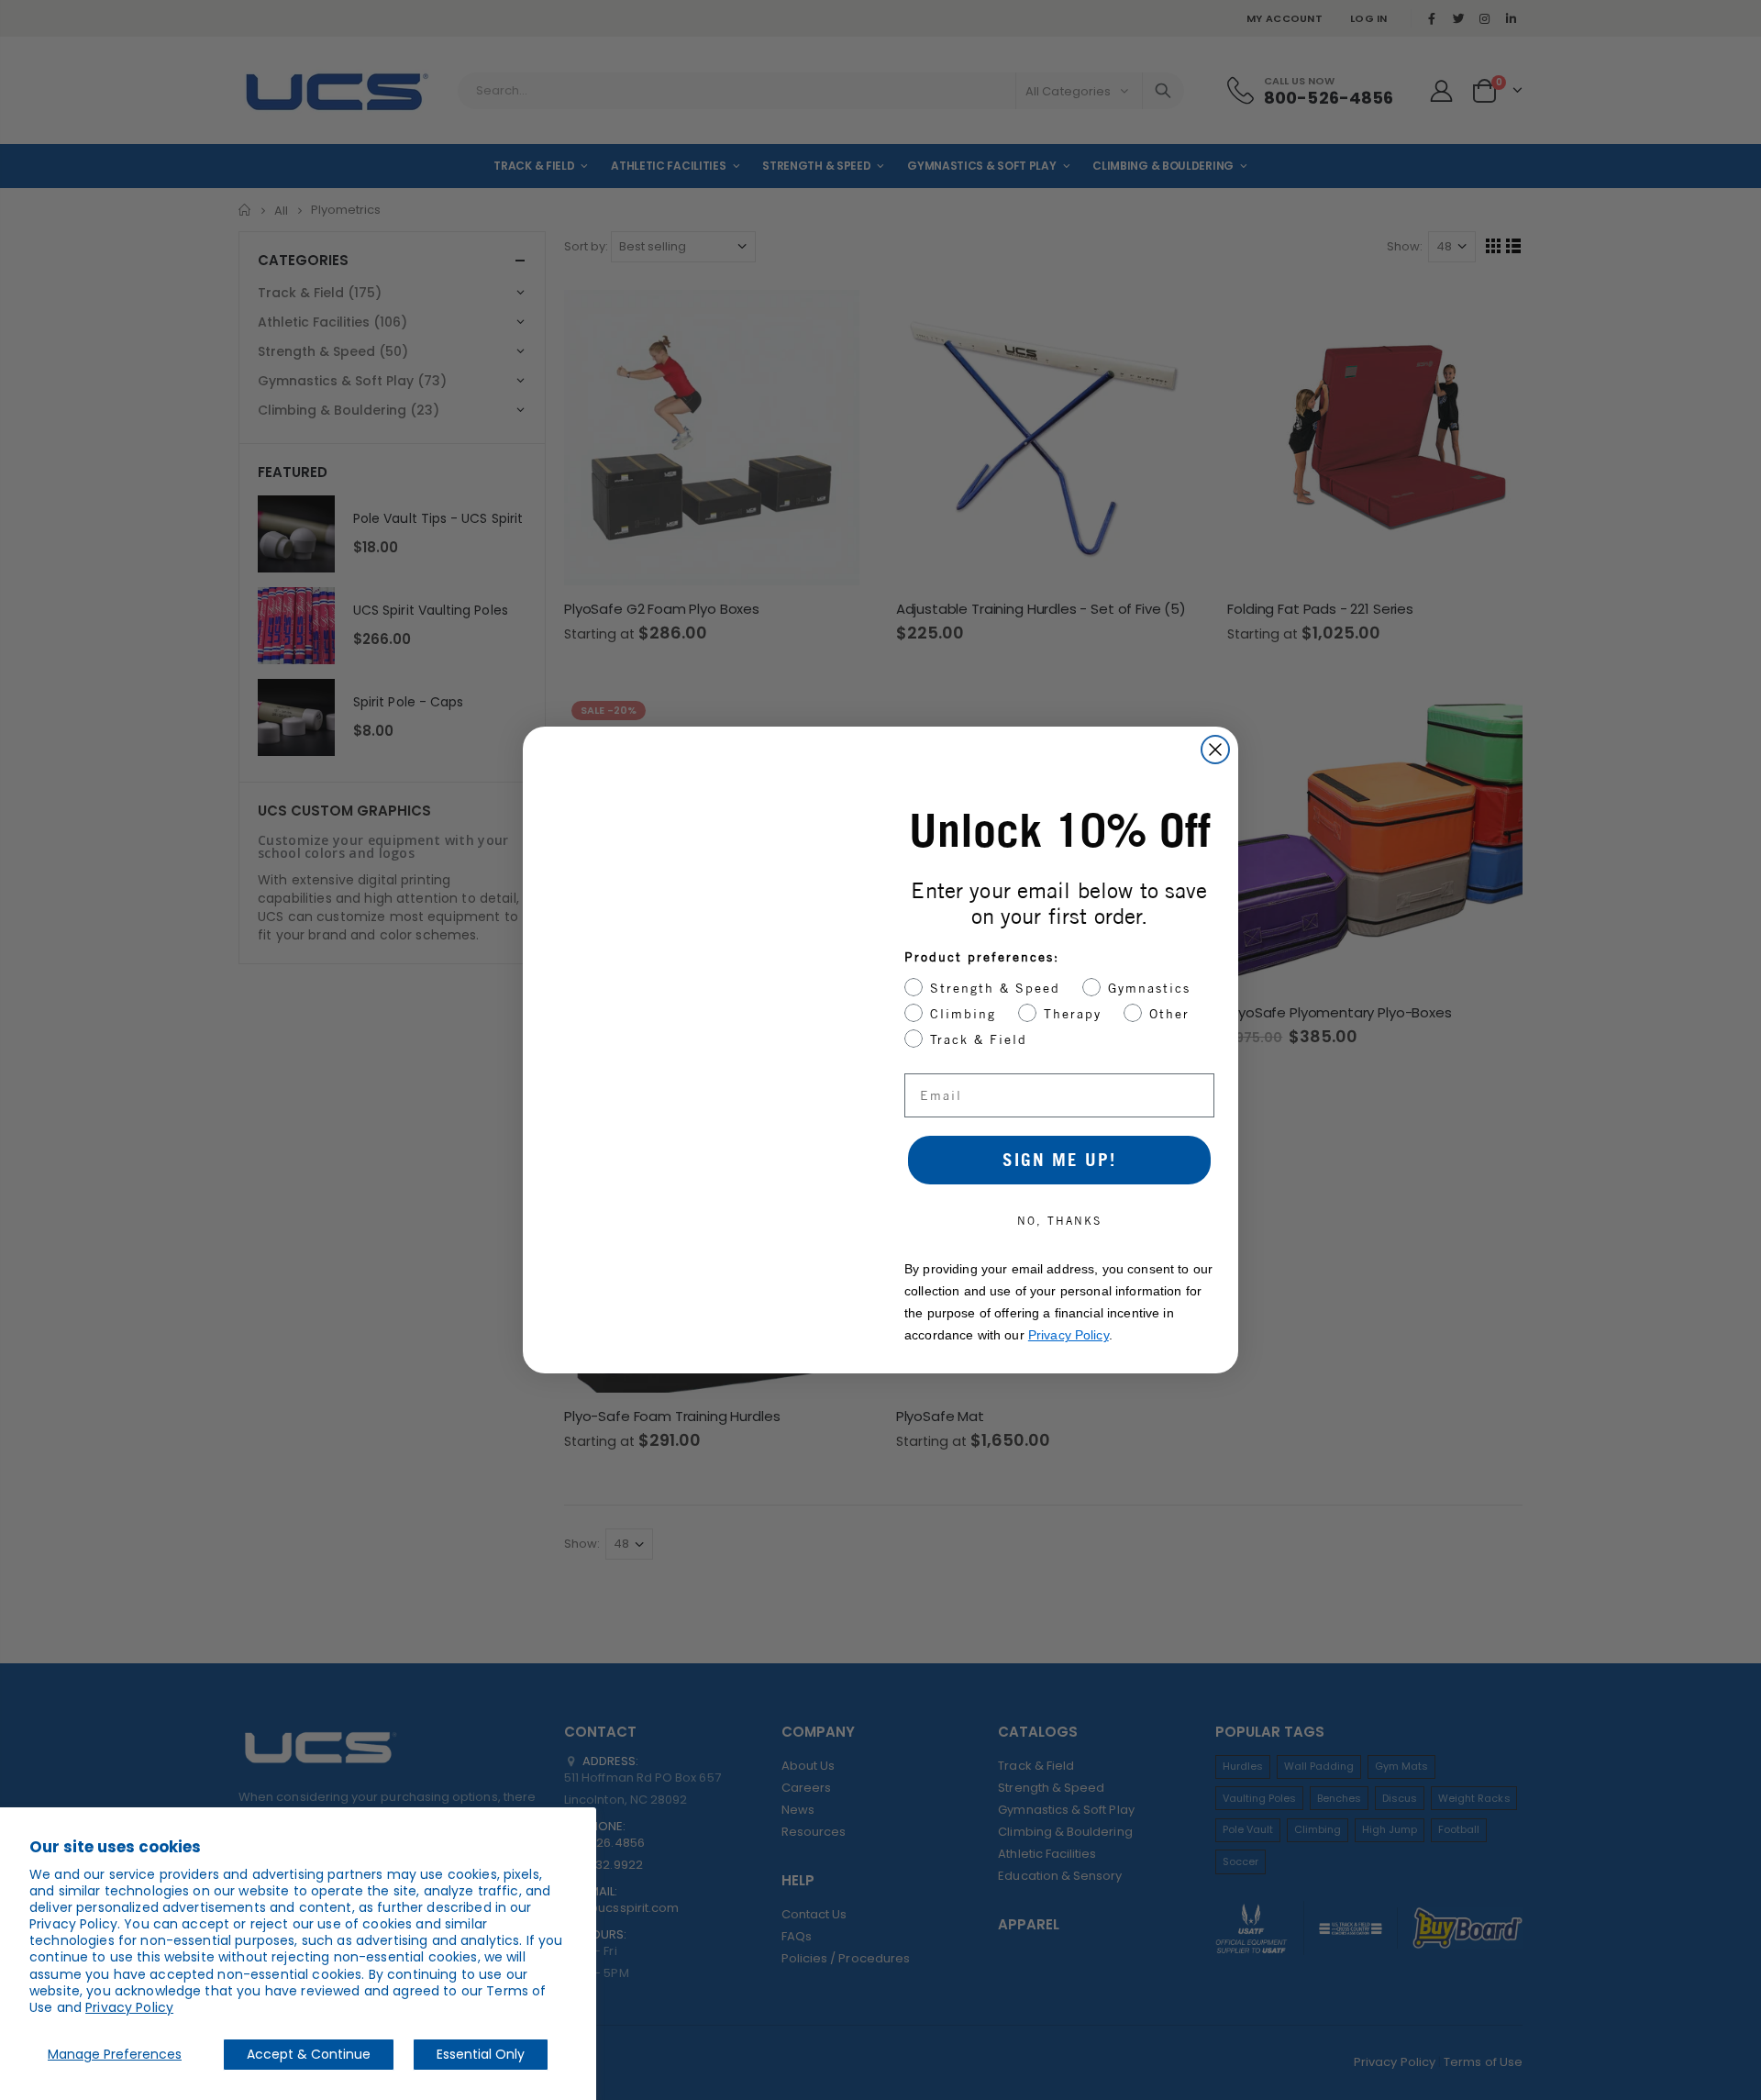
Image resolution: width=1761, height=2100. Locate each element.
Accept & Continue (309, 2054)
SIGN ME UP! (1059, 1160)
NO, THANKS (1059, 1221)
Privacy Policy (129, 2007)
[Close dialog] (1215, 750)
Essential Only (481, 2054)
